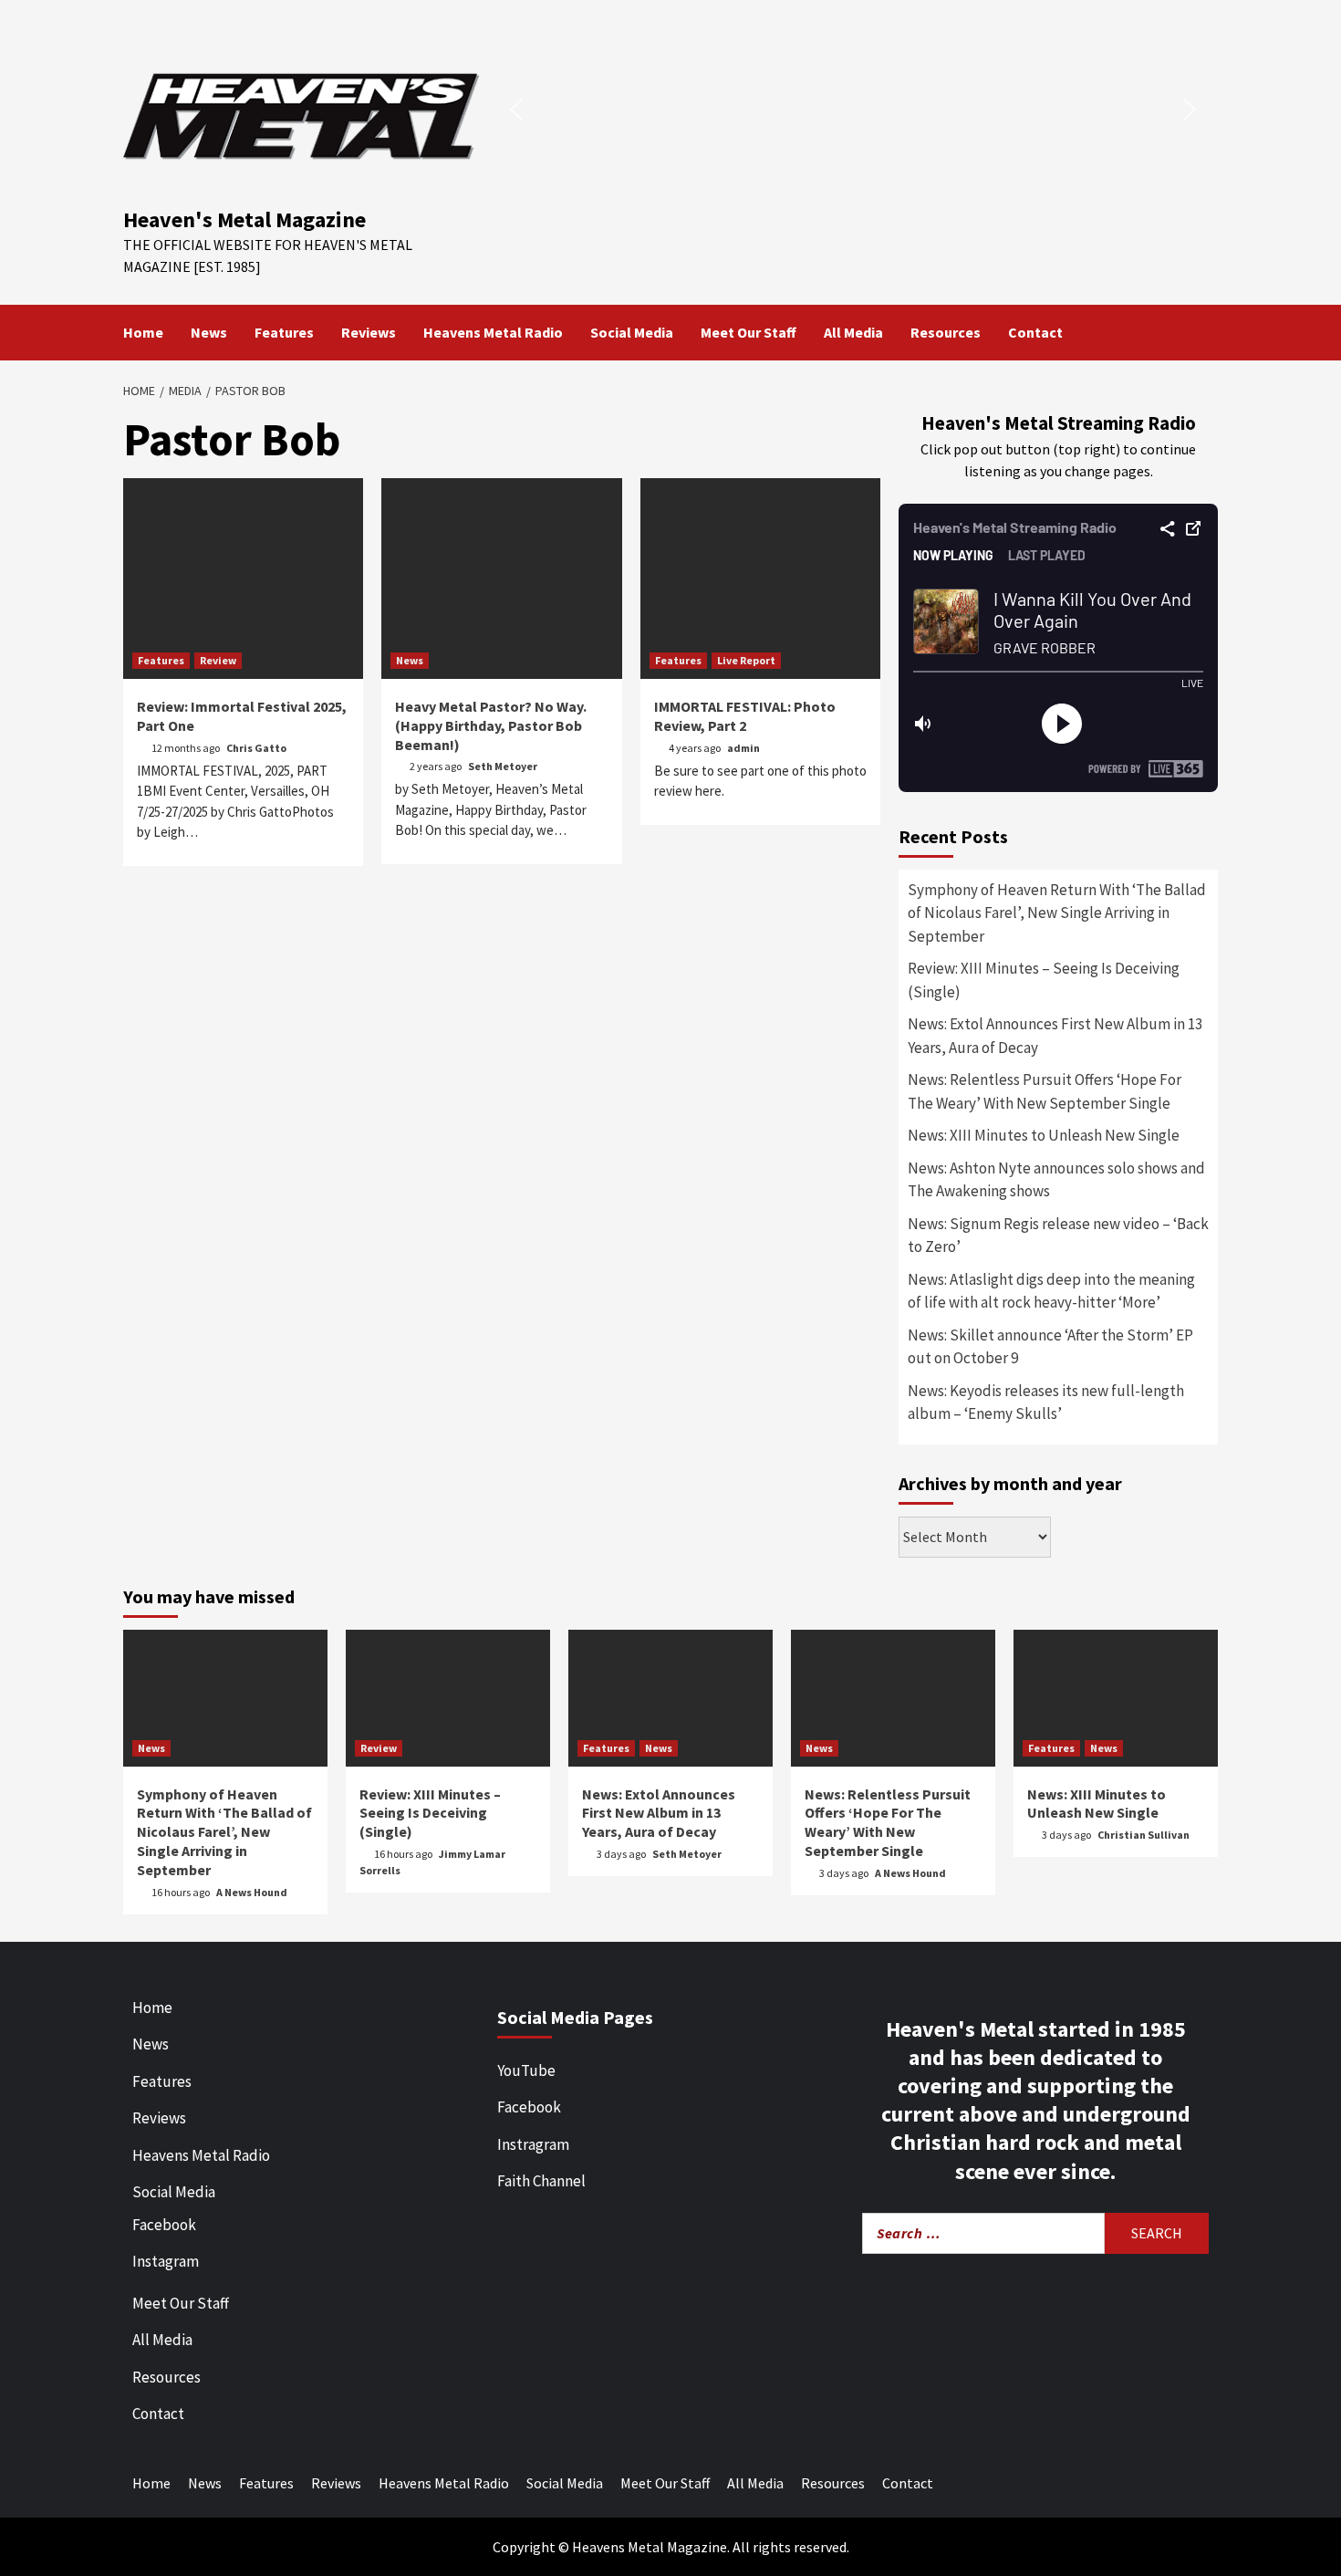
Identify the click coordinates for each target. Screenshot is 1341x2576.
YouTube (526, 2070)
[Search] (1206, 332)
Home (143, 332)
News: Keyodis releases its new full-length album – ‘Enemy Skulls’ (1046, 1403)
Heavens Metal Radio (493, 332)
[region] (853, 110)
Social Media (632, 332)
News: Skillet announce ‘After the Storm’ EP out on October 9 (1050, 1347)
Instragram (533, 2144)
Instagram (166, 2261)
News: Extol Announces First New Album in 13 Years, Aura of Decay (1055, 1036)
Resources (946, 332)
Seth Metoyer (503, 766)
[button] (516, 110)
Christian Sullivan (1143, 1835)
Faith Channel (541, 2181)
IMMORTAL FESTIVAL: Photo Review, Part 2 (745, 716)
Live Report (746, 660)
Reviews (369, 332)
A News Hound (252, 1892)
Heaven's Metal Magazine (244, 219)
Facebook (164, 2225)
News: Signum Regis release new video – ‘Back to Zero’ (1058, 1236)
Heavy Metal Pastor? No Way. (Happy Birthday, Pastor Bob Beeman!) (491, 725)
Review (218, 660)
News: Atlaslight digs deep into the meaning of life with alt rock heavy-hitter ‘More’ (1051, 1291)
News (209, 332)
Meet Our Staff (748, 332)
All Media (853, 332)
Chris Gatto (256, 748)
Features (284, 332)
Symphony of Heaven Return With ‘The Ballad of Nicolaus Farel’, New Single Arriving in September (1057, 913)
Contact (1035, 332)
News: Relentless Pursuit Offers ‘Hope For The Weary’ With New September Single (1045, 1091)
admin (743, 748)
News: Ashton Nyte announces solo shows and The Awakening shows (1056, 1180)
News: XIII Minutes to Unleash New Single (1044, 1135)
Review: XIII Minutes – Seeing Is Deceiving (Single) (1044, 980)
